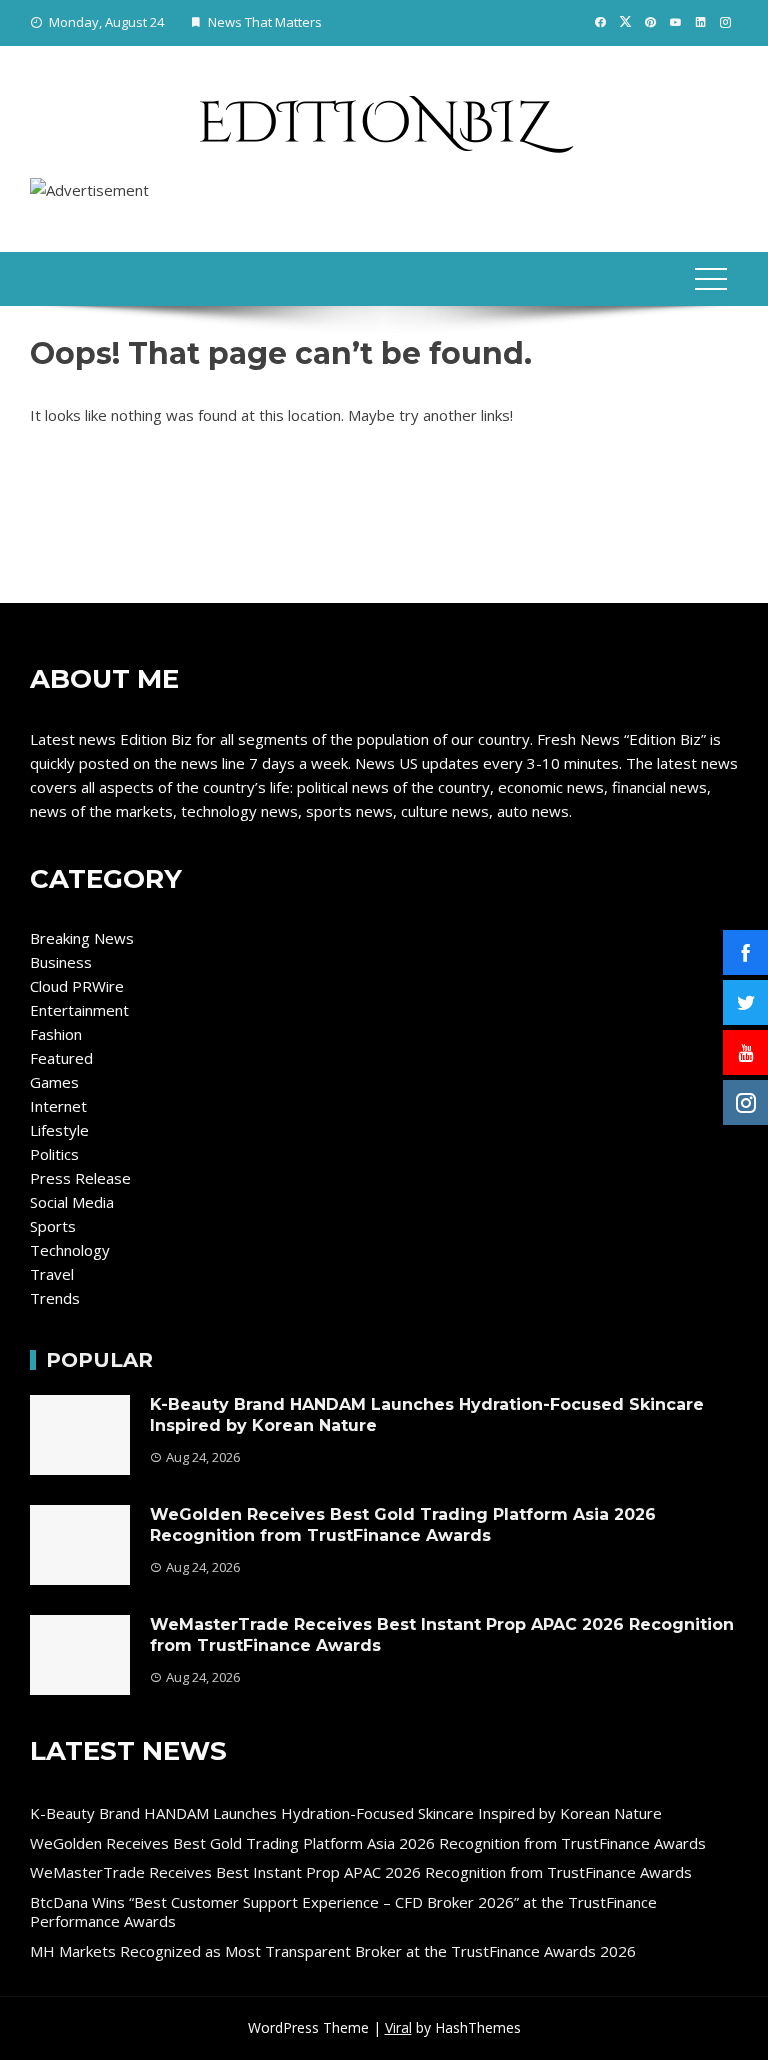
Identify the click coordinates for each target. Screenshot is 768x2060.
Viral (398, 2027)
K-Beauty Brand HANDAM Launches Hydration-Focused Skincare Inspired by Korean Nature (346, 1813)
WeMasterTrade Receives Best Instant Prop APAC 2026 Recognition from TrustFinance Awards (361, 1872)
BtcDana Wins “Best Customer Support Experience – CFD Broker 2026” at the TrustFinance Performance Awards (343, 1912)
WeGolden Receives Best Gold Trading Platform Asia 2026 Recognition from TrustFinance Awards (403, 1525)
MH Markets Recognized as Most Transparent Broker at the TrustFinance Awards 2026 (333, 1951)
